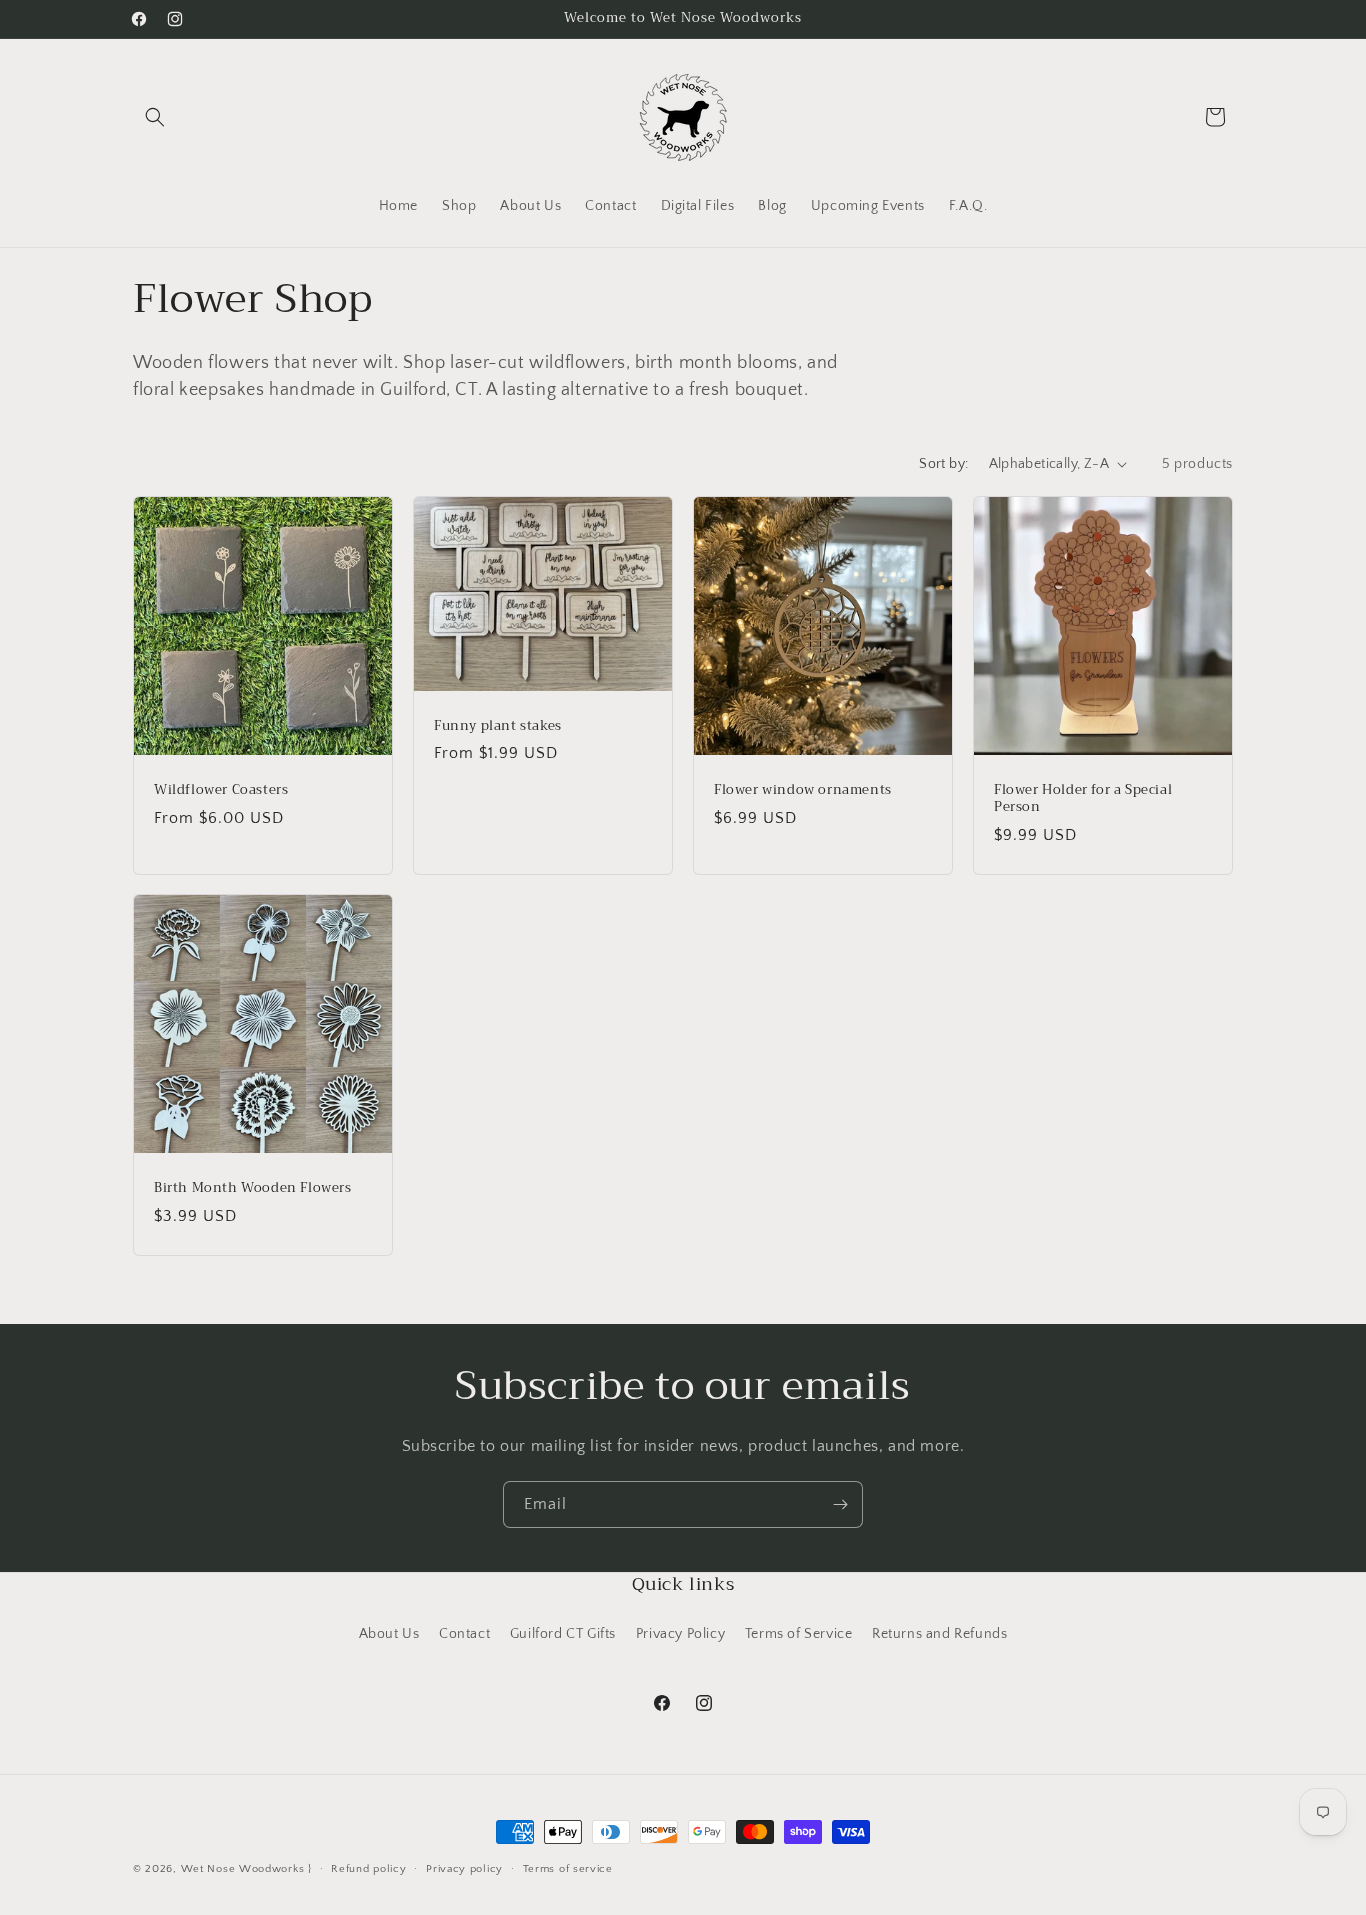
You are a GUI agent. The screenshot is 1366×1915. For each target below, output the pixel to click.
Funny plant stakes (498, 725)
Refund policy (368, 1869)
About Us (389, 1634)
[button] (155, 117)
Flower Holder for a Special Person (1083, 799)
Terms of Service (799, 1634)
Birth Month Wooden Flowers (253, 1188)
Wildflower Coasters (221, 790)
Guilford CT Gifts (563, 1634)
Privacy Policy (680, 1634)
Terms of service (568, 1869)
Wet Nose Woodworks (243, 1869)
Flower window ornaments (803, 790)
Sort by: (943, 464)
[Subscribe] (840, 1504)
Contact (464, 1634)
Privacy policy (464, 1869)
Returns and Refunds (939, 1634)
